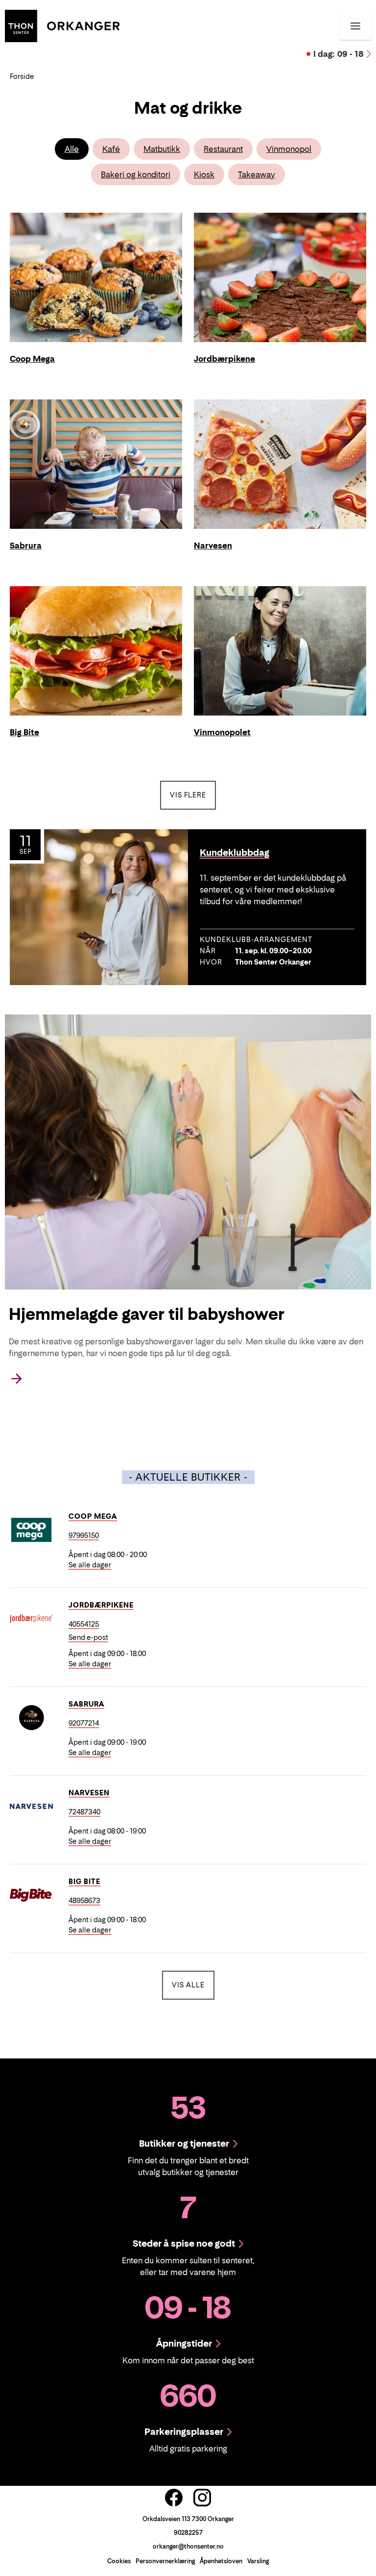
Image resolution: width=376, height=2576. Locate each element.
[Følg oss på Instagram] (202, 2498)
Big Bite (84, 1881)
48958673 (84, 1900)
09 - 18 (339, 54)
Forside (22, 76)
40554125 (84, 1624)
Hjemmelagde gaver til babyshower (147, 1314)
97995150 (84, 1535)
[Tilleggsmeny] (355, 26)
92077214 (84, 1723)
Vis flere (188, 795)
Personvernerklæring (165, 2561)
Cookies (119, 2561)
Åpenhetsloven (221, 2561)
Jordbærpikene (101, 1605)
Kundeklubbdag (235, 853)
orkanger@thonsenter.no (188, 2546)
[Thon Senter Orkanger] (62, 25)
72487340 (84, 1812)
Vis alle (193, 1984)
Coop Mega (93, 1516)
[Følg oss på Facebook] (174, 2498)
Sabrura (86, 1704)
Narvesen (89, 1793)
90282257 (188, 2533)
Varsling (258, 2561)
